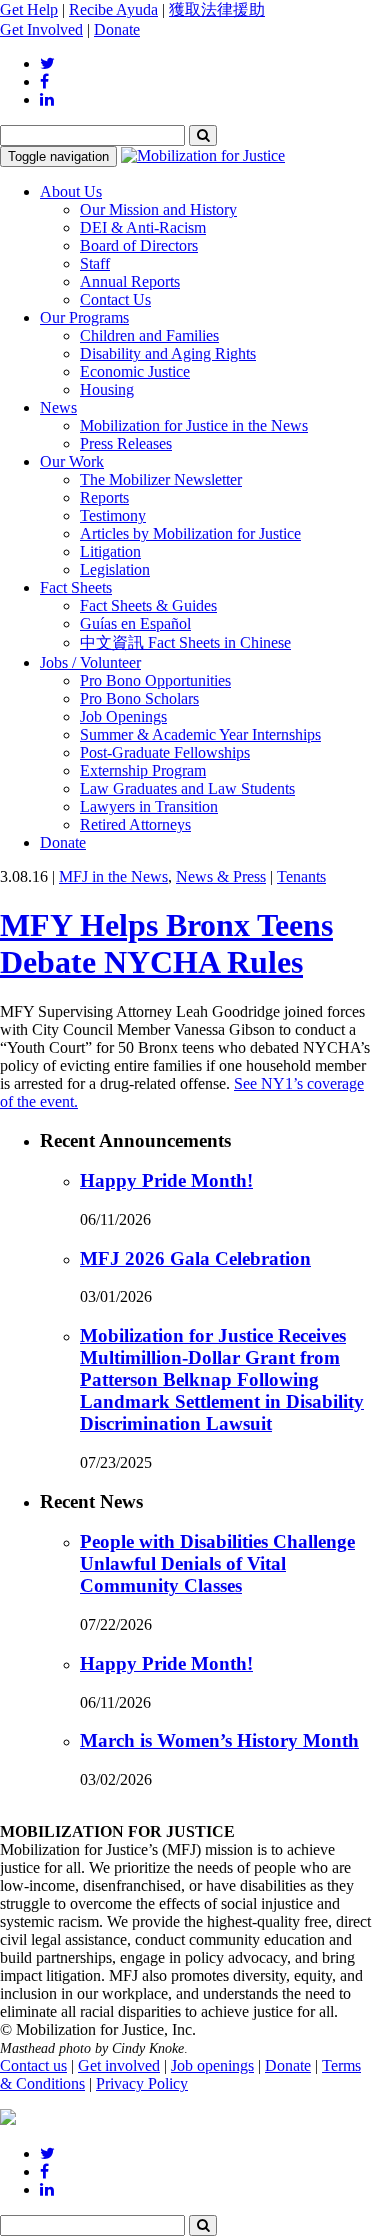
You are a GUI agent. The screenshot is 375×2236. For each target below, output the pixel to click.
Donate (117, 29)
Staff (95, 263)
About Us (71, 191)
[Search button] (203, 135)
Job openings (212, 2065)
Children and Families (149, 335)
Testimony (113, 515)
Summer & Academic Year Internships (200, 734)
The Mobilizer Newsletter (161, 479)
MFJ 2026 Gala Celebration (195, 1258)
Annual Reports (130, 281)
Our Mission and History (158, 209)
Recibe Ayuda (113, 9)
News (58, 407)
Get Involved (41, 29)
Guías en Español (135, 623)
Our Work (72, 461)
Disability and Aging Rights (168, 353)
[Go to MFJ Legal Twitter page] (47, 63)
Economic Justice (135, 371)
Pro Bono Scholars (139, 698)
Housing (107, 389)
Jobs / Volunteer (90, 662)
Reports (104, 497)
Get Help (29, 9)
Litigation (110, 551)
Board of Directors (139, 245)
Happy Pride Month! (166, 1180)
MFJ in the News (113, 876)
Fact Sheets (76, 587)
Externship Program (143, 770)
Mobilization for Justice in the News (194, 425)
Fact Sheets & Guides (148, 605)
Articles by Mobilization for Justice (190, 533)
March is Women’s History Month (219, 1740)
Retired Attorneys (135, 824)
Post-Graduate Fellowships (165, 752)
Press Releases (126, 443)
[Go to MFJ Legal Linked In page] (47, 99)
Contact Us (115, 299)
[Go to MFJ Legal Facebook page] (44, 81)
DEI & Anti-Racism (143, 227)
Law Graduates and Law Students (187, 788)
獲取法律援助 (217, 9)
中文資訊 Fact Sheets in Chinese (185, 642)
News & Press (221, 876)
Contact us (33, 2065)
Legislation (115, 569)
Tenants (301, 876)
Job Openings (123, 716)
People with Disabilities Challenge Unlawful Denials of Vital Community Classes (217, 1563)
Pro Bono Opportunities (155, 680)
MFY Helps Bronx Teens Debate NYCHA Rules (166, 943)
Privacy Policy (142, 2083)
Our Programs (84, 317)
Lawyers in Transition (149, 806)
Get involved (119, 2065)
